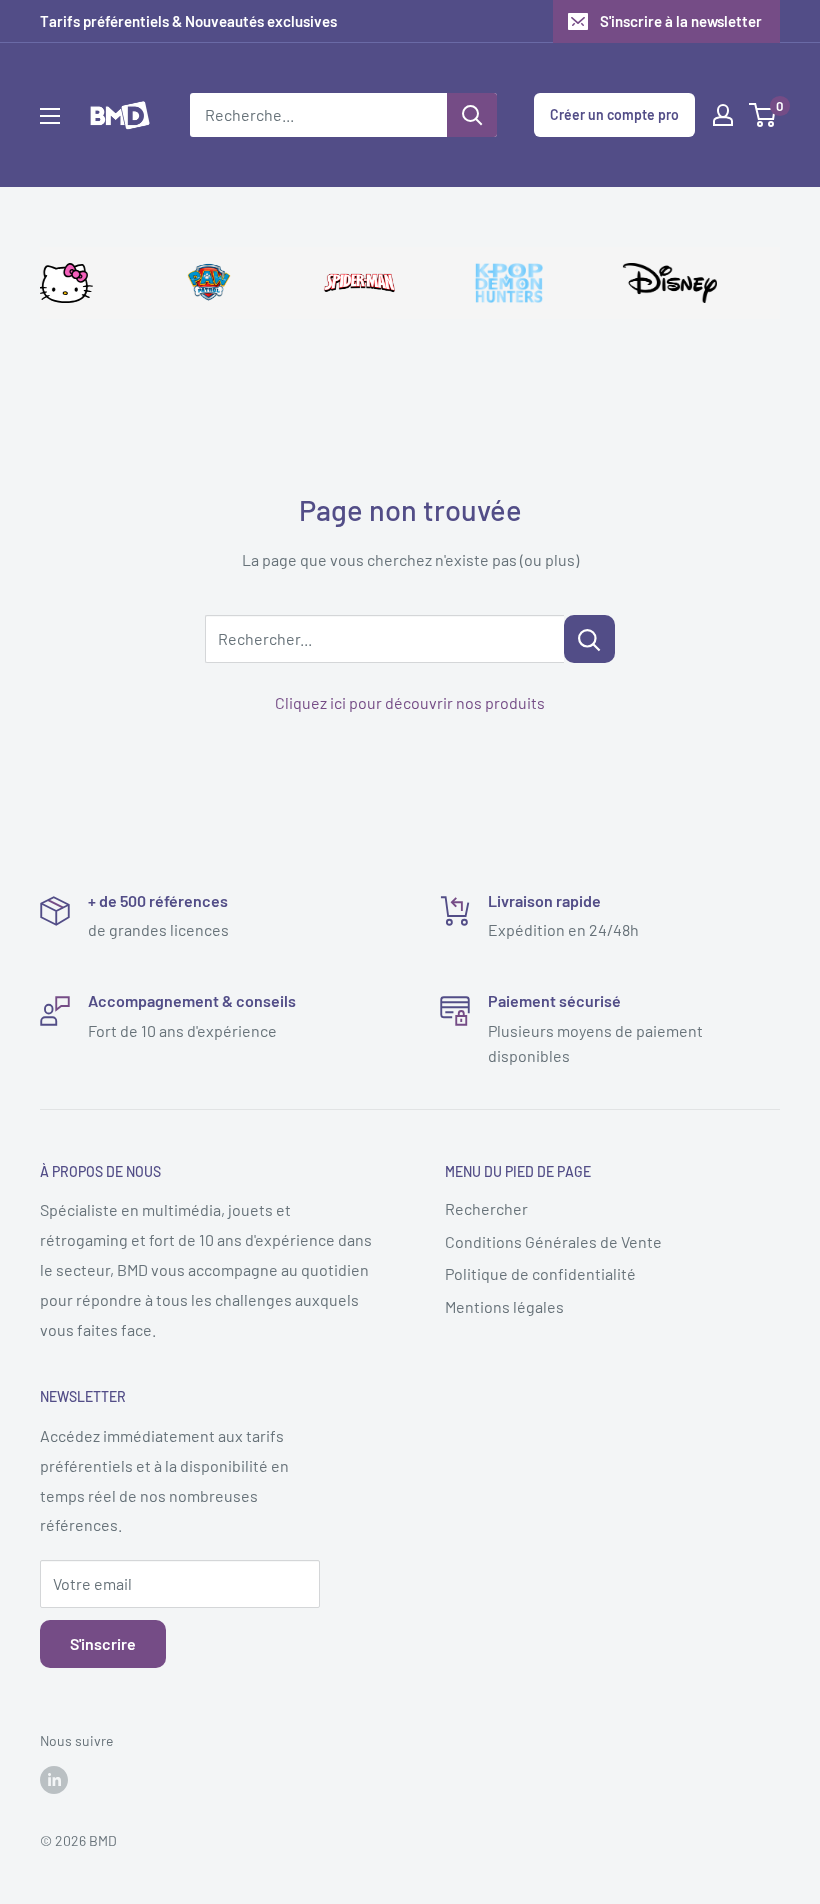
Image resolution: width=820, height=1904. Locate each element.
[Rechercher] (472, 115)
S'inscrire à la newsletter (681, 21)
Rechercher (486, 1208)
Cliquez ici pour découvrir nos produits (410, 702)
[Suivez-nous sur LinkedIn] (54, 1780)
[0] (763, 115)
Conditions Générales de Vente (553, 1241)
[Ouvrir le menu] (50, 116)
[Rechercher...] (589, 639)
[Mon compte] (723, 115)
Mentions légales (504, 1306)
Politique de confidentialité (540, 1273)
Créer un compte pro (614, 114)
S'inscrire (103, 1643)
